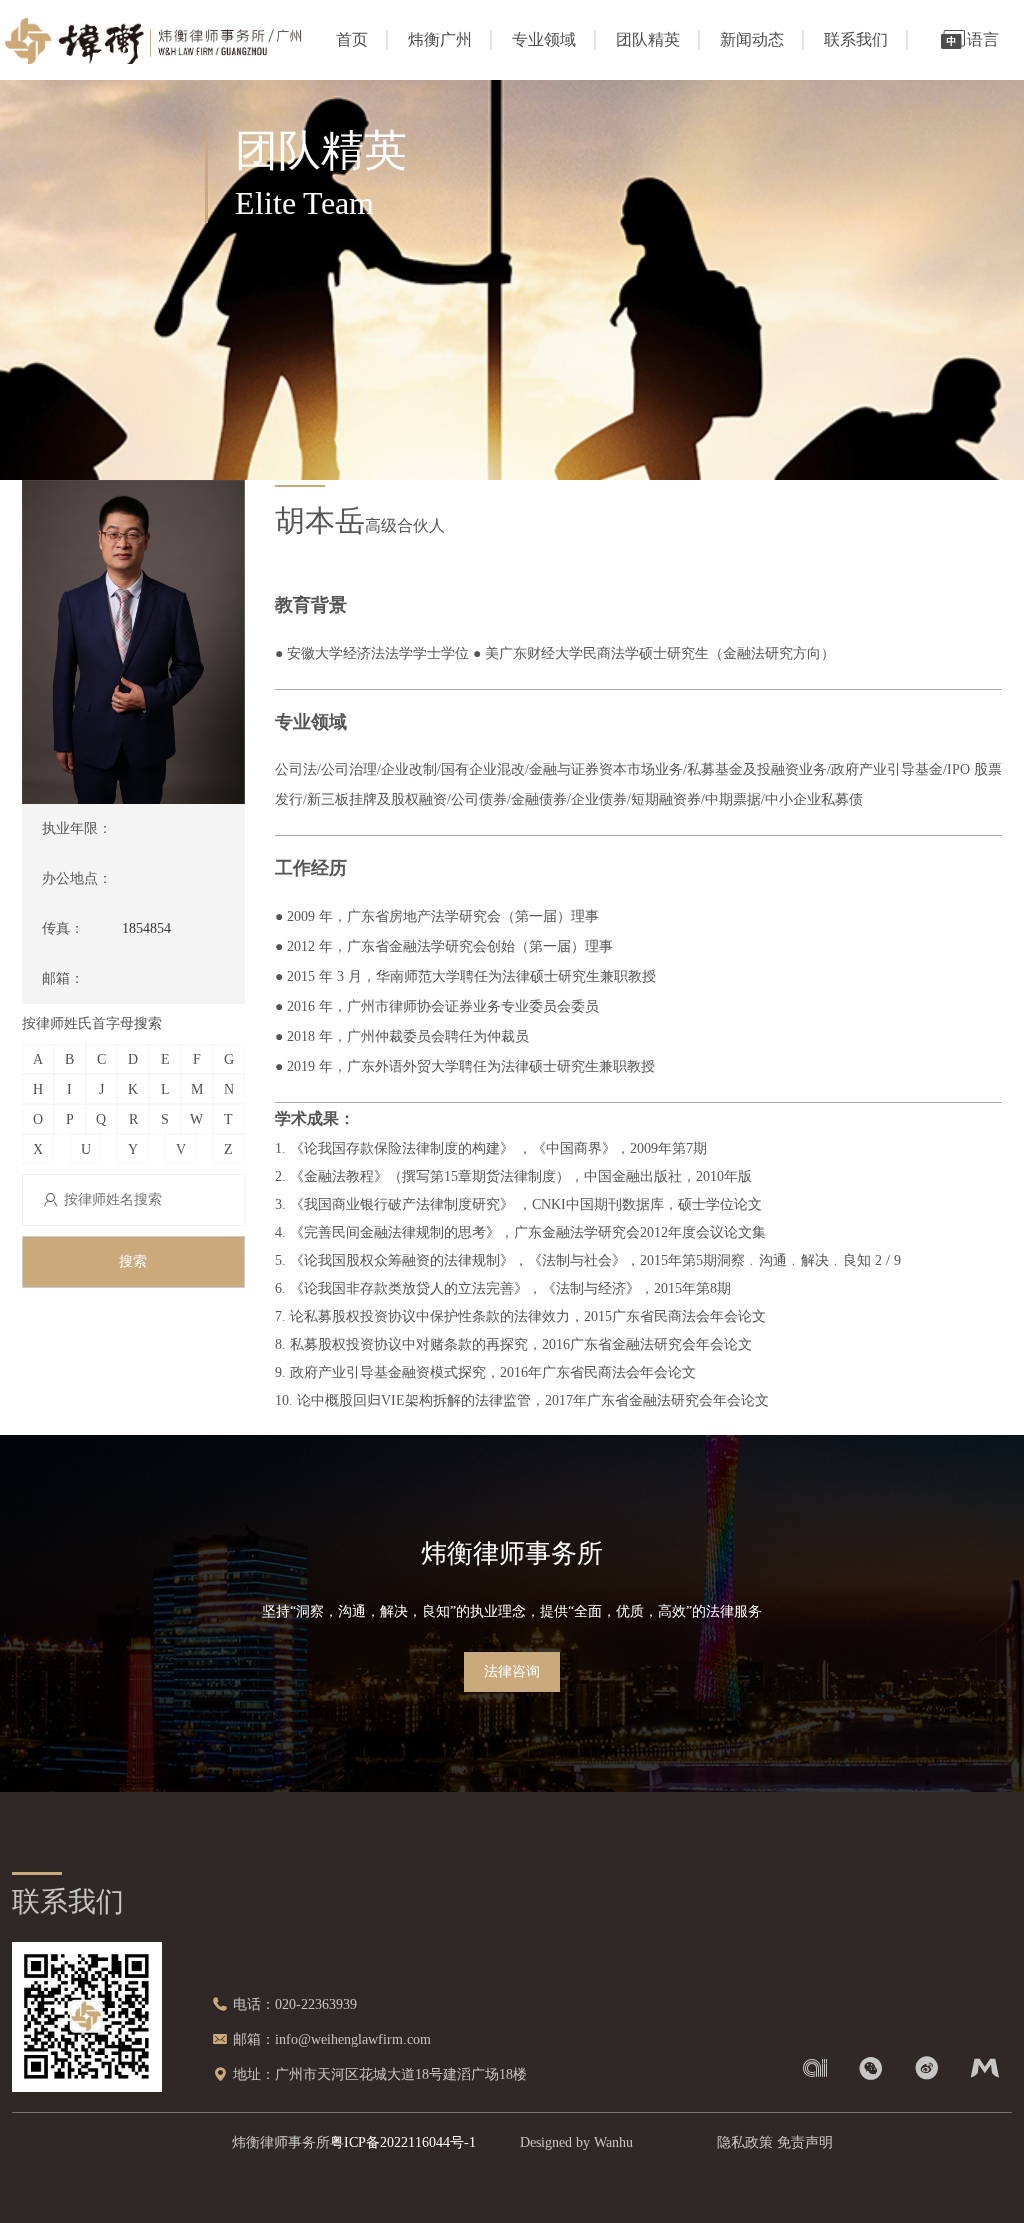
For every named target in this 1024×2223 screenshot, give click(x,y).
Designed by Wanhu (576, 2142)
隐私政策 (745, 2142)
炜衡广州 (440, 39)
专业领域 (544, 39)
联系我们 (856, 39)
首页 (352, 39)
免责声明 (805, 2142)
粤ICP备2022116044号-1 (403, 2142)
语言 (983, 39)
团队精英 (648, 39)
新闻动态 (752, 39)
